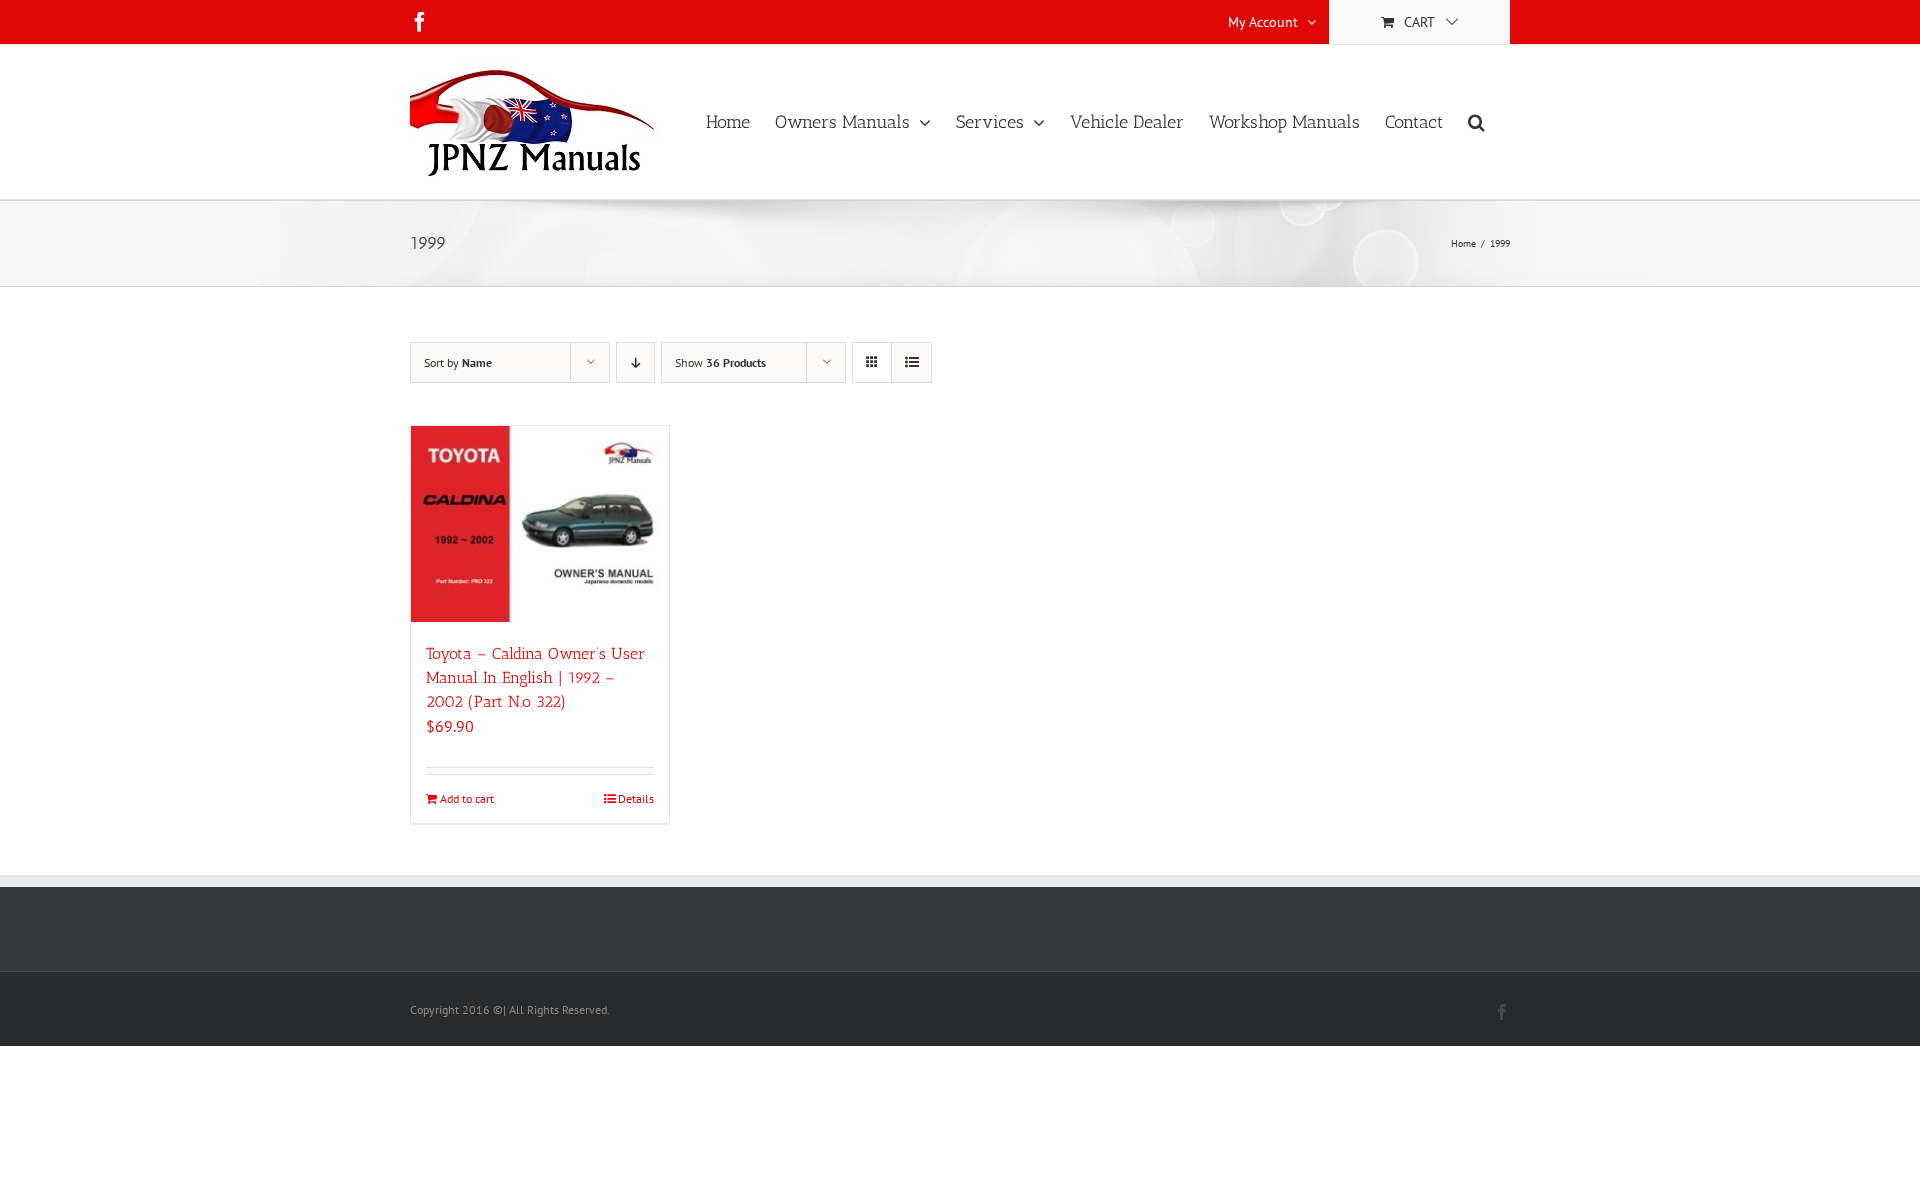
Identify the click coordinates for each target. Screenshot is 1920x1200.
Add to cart (467, 798)
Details (636, 798)
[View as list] (911, 362)
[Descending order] (635, 362)
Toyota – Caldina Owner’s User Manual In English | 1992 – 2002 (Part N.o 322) (535, 677)
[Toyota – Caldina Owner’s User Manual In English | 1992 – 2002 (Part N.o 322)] (540, 524)
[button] (1476, 122)
